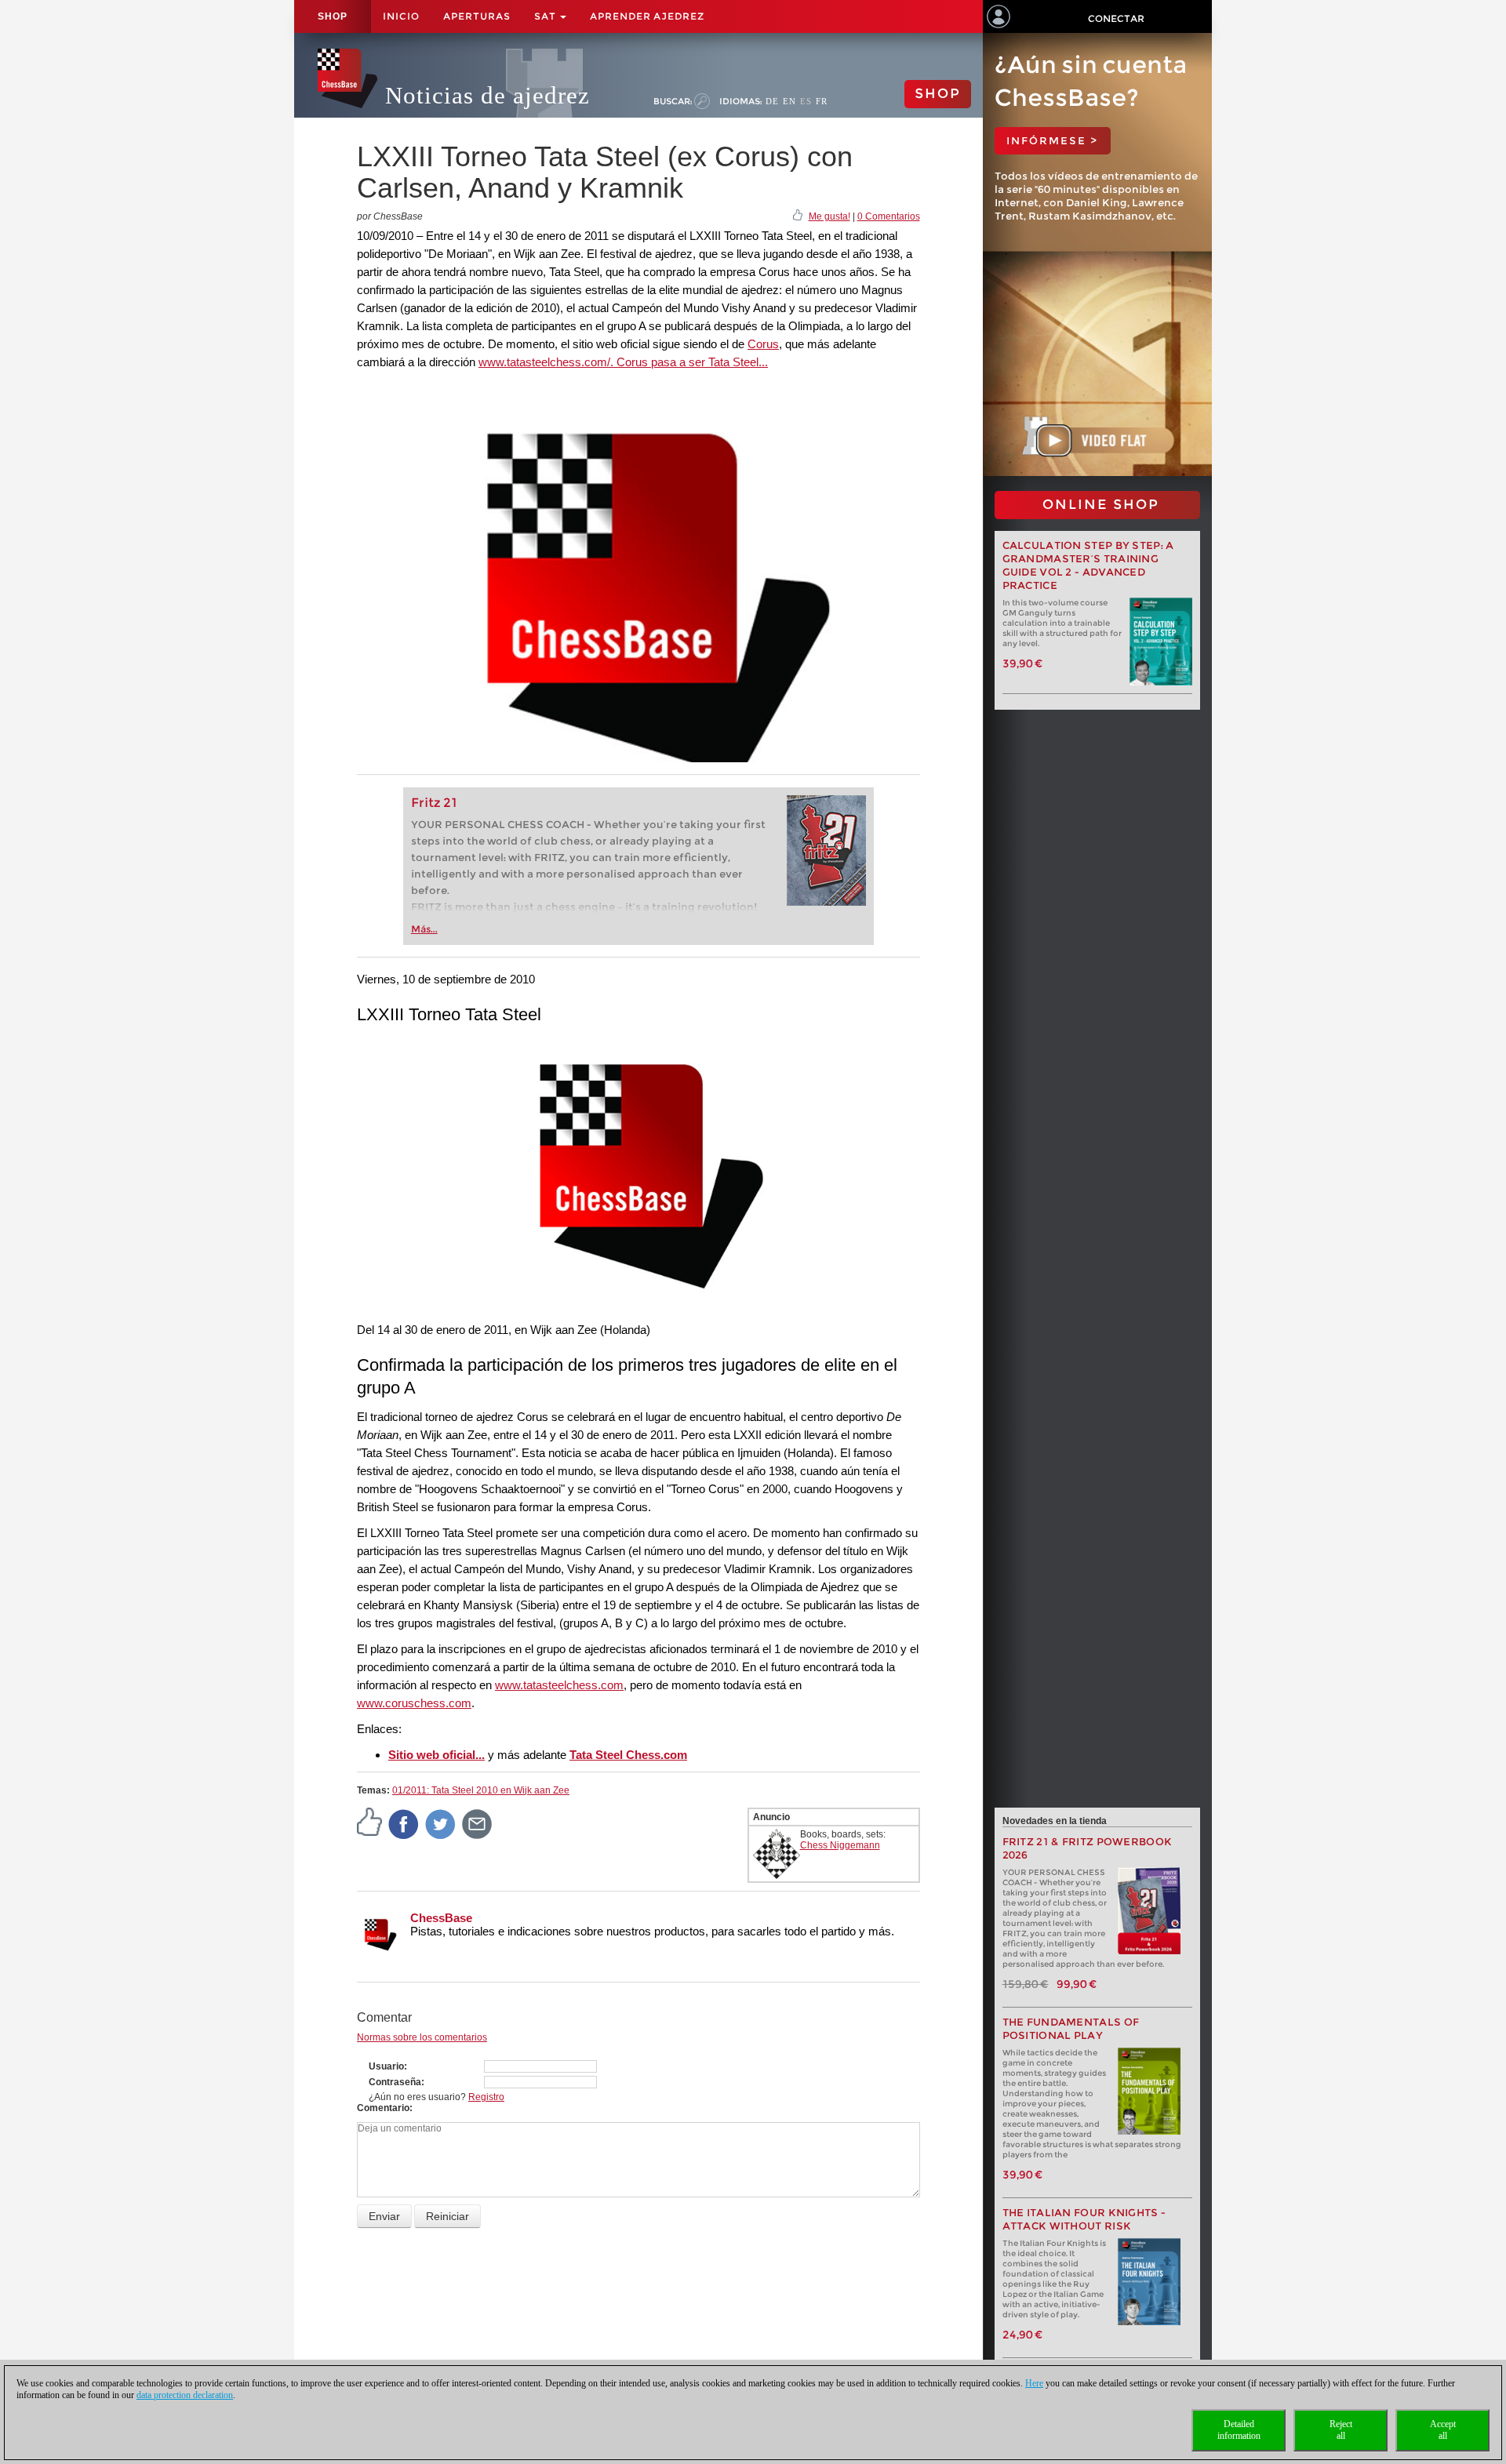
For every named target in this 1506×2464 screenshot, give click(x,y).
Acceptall (1443, 2430)
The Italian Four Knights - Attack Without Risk (1084, 2219)
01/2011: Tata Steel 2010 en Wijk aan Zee (481, 1790)
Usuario (386, 2066)
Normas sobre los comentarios (422, 2037)
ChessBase (441, 1918)
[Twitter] (441, 1823)
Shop (333, 16)
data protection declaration (185, 2395)
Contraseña (395, 2082)
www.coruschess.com (414, 1703)
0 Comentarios (889, 216)
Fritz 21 (434, 803)
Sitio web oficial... (437, 1755)
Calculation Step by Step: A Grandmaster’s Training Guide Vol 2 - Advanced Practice (1088, 565)
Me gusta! (829, 216)
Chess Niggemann (840, 1845)
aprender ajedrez (647, 16)
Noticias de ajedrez (487, 95)
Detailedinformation (1239, 2430)
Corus (763, 344)
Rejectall (1341, 2430)
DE (772, 101)
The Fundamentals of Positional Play (1071, 2029)
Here (1034, 2383)
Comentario (383, 2108)
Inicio (401, 16)
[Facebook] (404, 1823)
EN (789, 101)
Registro (486, 2097)
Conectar (1116, 18)
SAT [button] (546, 16)
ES (806, 101)
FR (822, 101)
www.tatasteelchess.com (559, 1685)
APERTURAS (477, 16)
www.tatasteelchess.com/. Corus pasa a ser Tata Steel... (623, 362)
